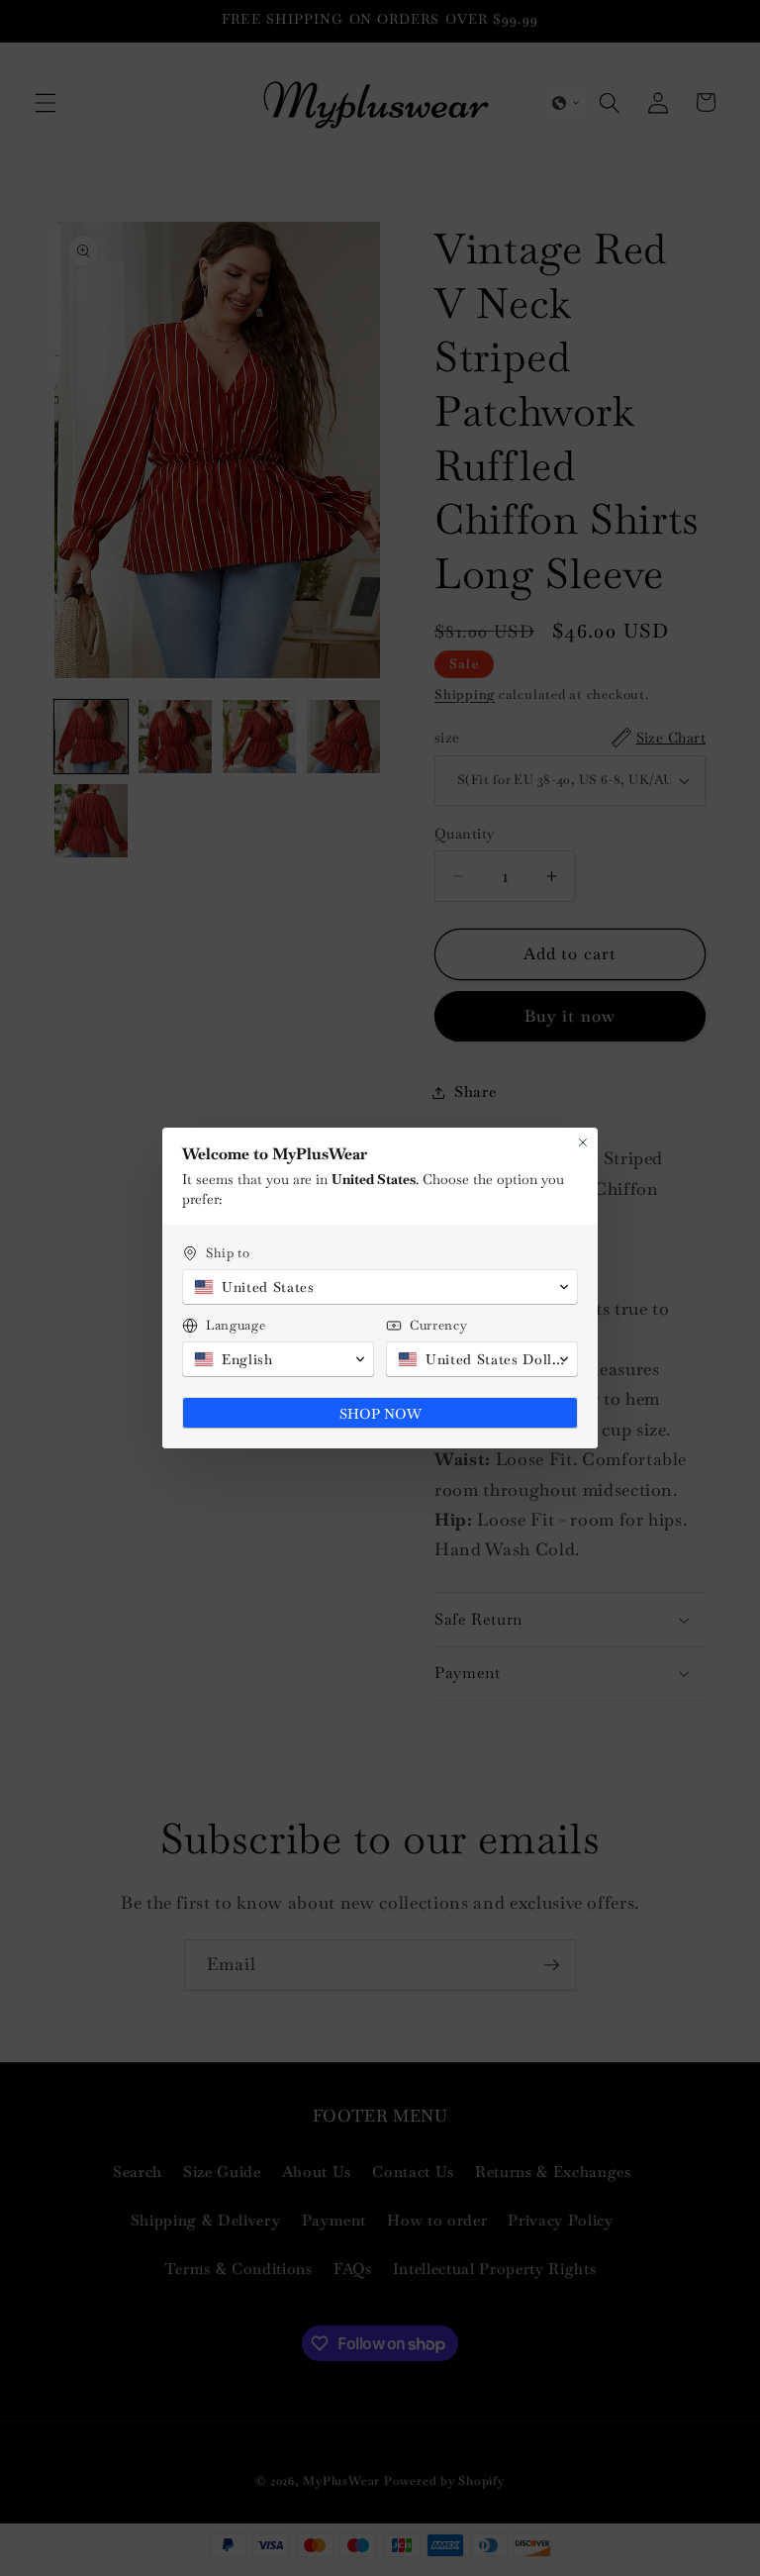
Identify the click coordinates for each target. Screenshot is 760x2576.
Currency (438, 1325)
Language (236, 1325)
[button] (380, 1287)
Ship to (228, 1253)
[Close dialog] (583, 1142)
